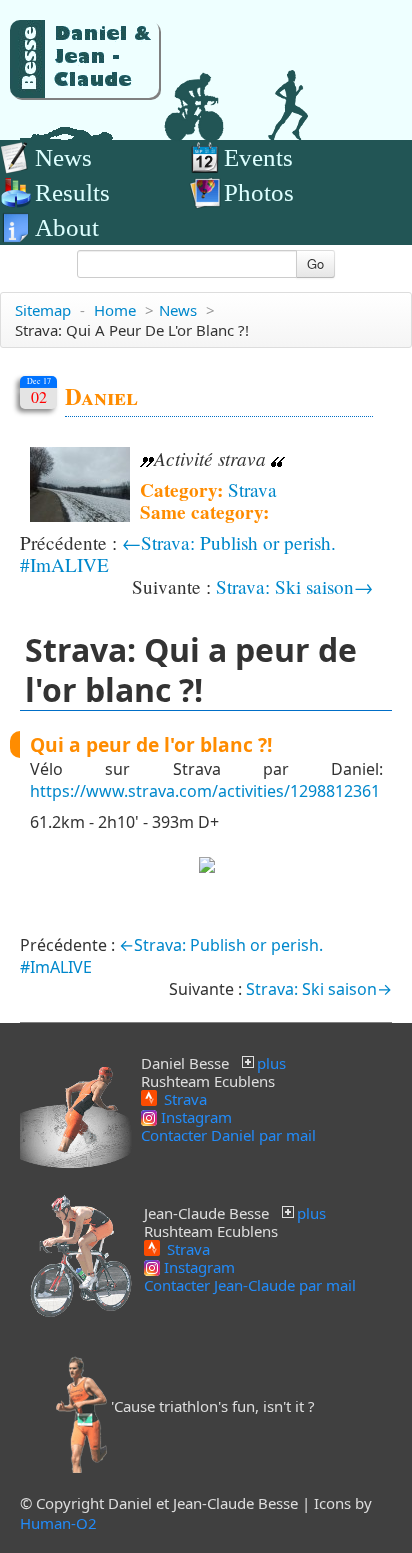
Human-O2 (58, 1523)
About (67, 227)
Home (115, 310)
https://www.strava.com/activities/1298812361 (205, 791)
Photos (259, 192)
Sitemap (43, 310)
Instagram (194, 1117)
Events (258, 157)
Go (315, 263)
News (63, 157)
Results (72, 192)
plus (271, 1063)
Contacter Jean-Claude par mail (250, 1285)
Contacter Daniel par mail (228, 1135)
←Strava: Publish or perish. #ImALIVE (178, 553)
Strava (252, 489)
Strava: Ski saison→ (294, 586)
